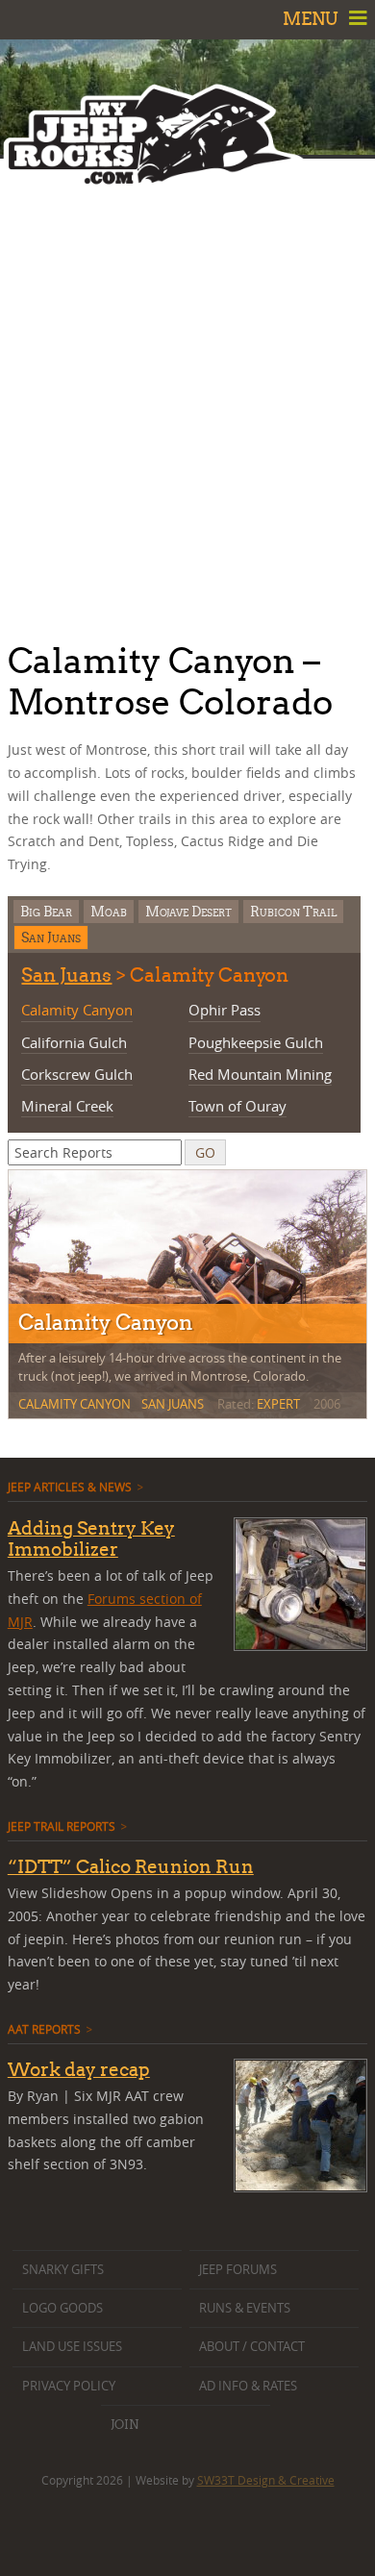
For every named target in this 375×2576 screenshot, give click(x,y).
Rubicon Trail (293, 911)
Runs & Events (245, 2308)
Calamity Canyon (77, 1010)
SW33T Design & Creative (266, 2480)
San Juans (51, 937)
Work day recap (79, 2069)
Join (125, 2424)
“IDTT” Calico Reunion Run (131, 1866)
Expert (278, 1404)
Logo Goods (62, 2308)
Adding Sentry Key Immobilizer (91, 1539)
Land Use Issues (72, 2347)
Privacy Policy (69, 2386)
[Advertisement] (187, 394)
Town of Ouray (237, 1106)
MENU (312, 19)
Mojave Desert (188, 911)
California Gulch (74, 1042)
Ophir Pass (225, 1010)
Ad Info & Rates (248, 2386)
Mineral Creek (67, 1106)
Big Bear (46, 911)
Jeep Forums (238, 2270)
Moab (109, 911)
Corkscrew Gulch (77, 1074)
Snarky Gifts (63, 2270)
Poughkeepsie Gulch (256, 1042)
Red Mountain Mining (260, 1074)
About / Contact (252, 2347)
